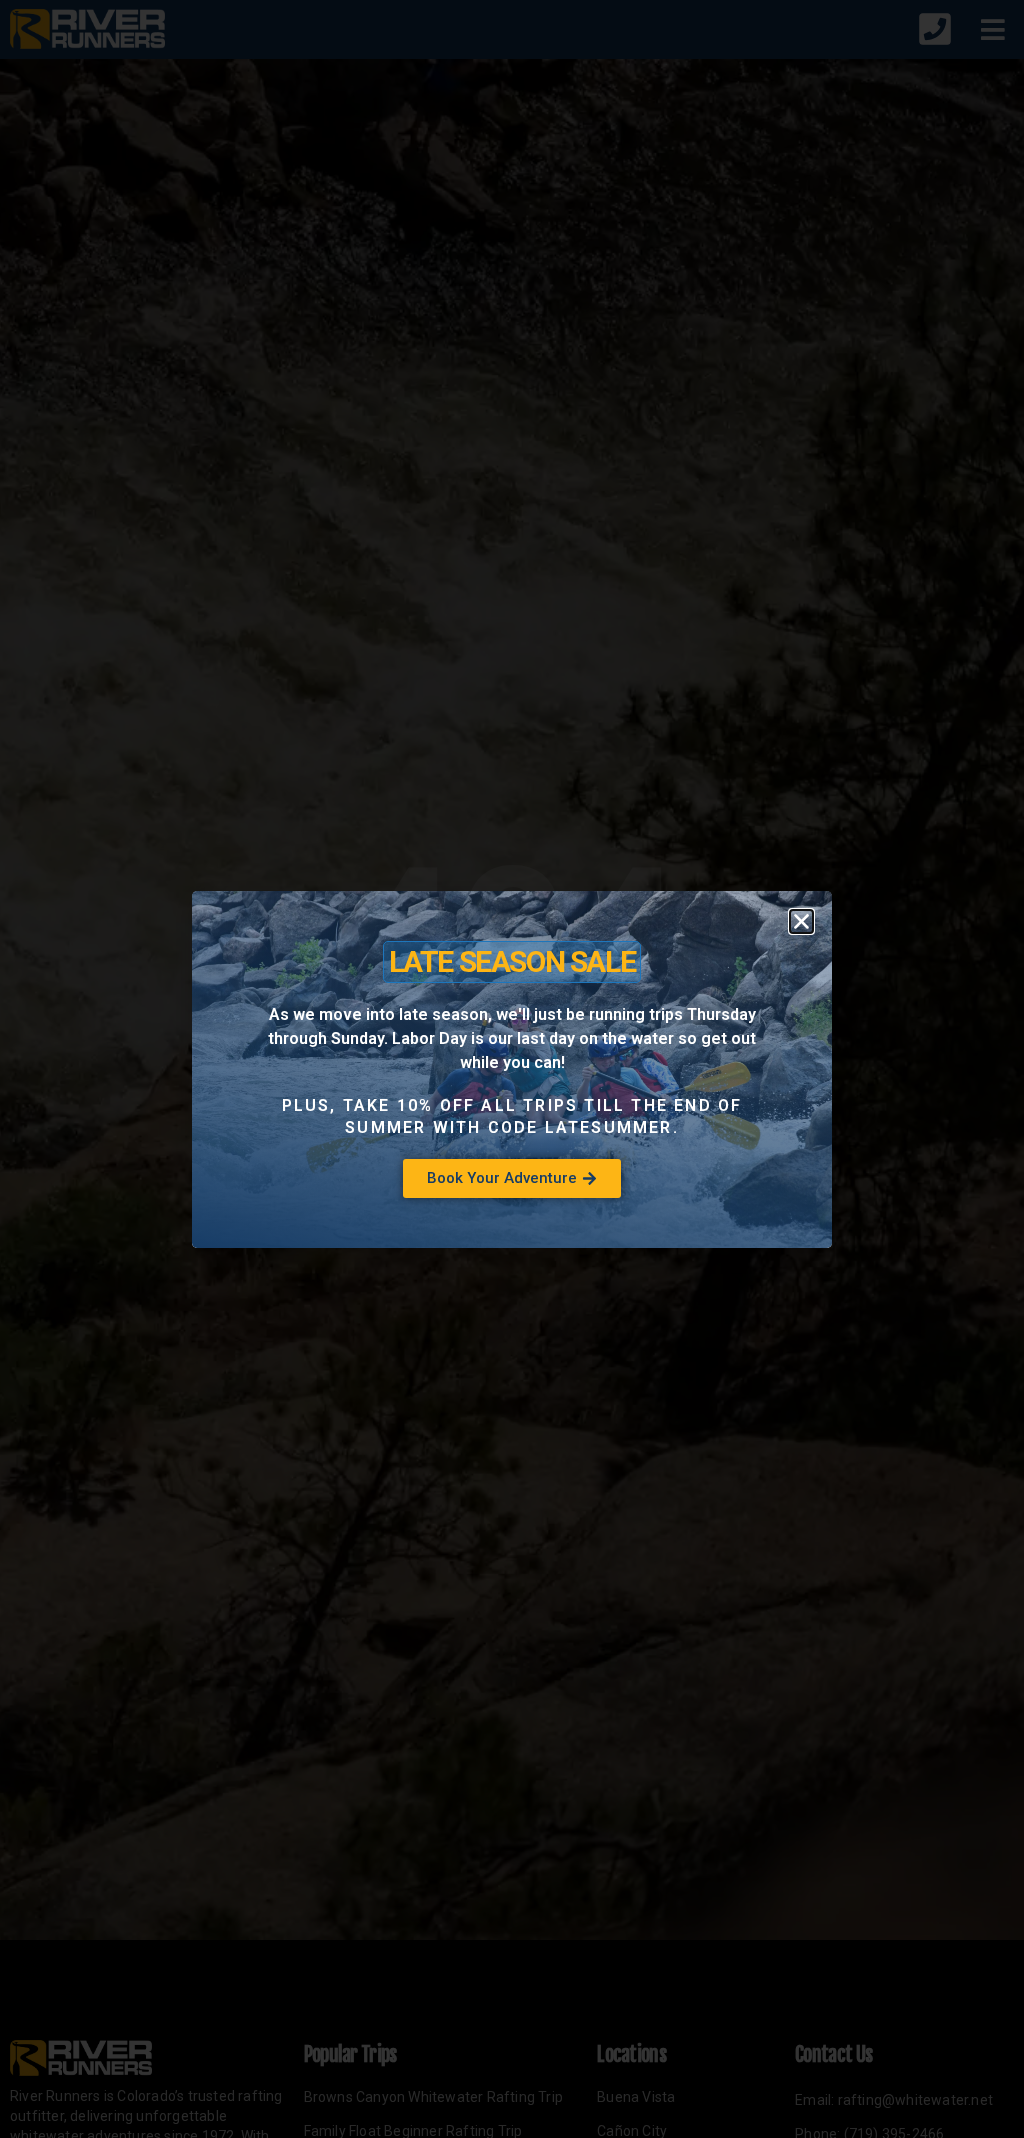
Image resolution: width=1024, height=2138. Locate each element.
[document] (512, 1069)
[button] (801, 921)
